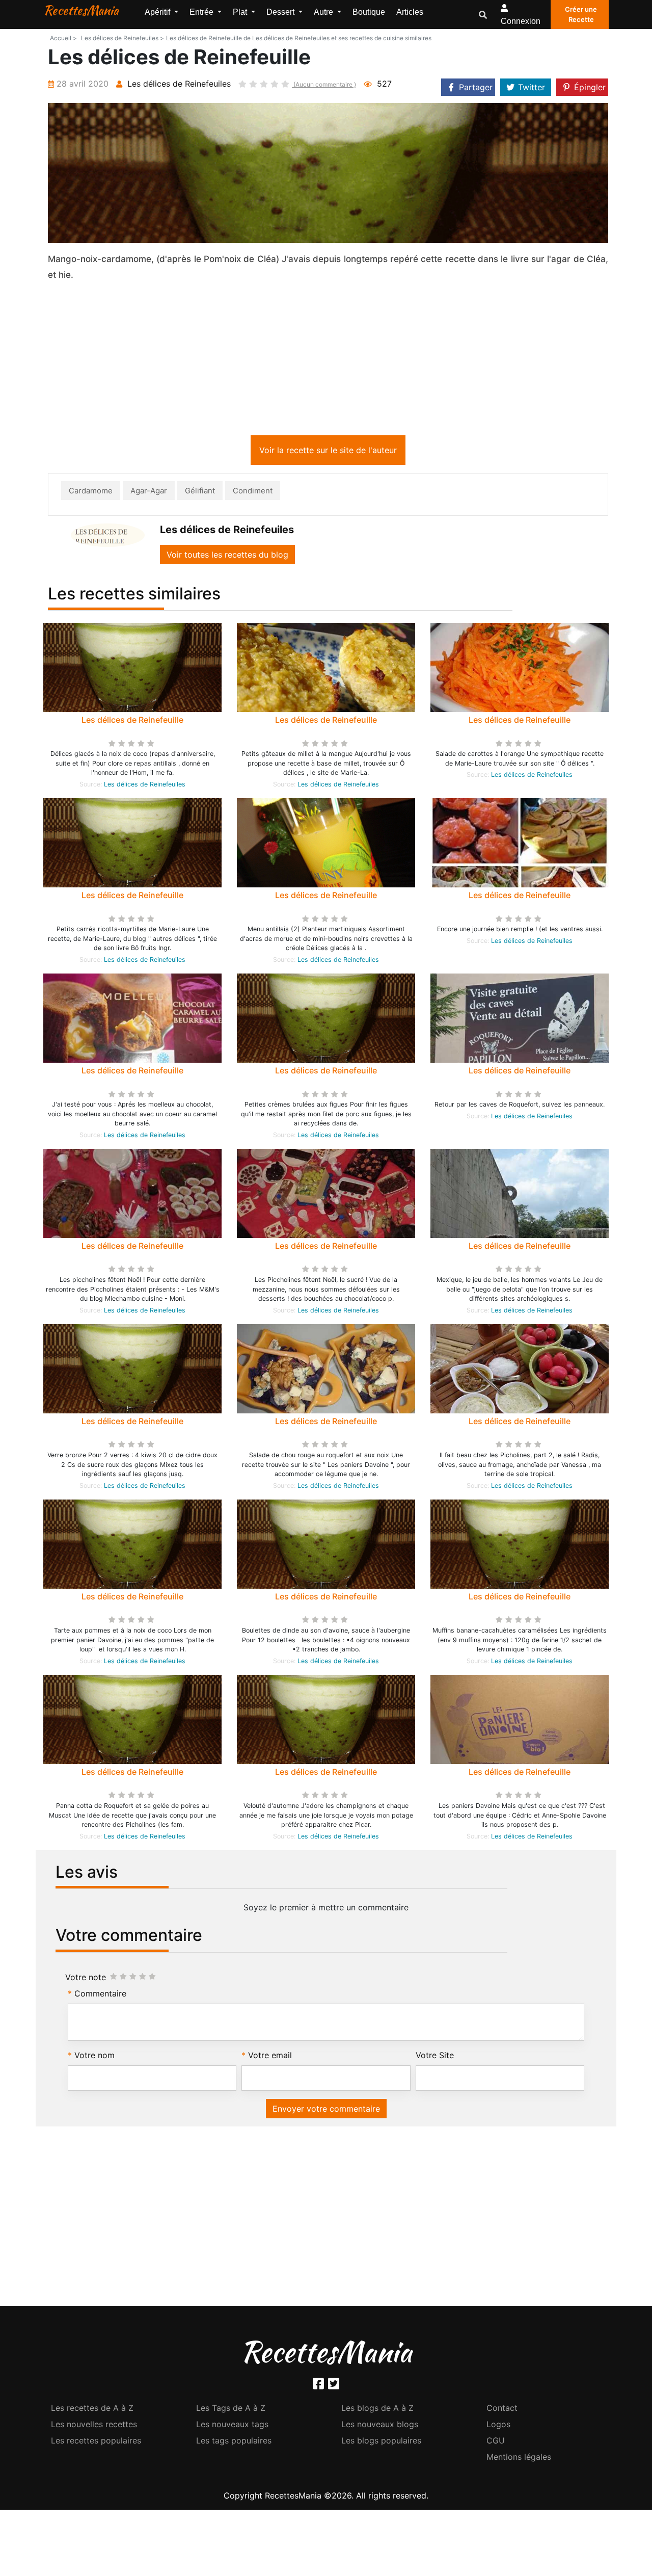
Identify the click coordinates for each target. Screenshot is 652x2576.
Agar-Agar (149, 493)
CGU (496, 2442)
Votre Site (435, 2057)
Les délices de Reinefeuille (132, 722)
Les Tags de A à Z (231, 2410)
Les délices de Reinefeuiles (145, 786)
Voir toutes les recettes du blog (227, 557)
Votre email (270, 2057)
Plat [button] (241, 12)
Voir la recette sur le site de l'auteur (328, 452)
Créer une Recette (581, 14)
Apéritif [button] (158, 12)
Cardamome (91, 493)
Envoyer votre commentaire (326, 2111)
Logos (498, 2426)
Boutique (369, 12)
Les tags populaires (234, 2442)
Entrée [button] (202, 12)
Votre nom (94, 2057)
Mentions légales (519, 2459)
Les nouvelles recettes (94, 2426)
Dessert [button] (281, 12)
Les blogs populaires (381, 2442)
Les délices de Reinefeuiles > (123, 38)
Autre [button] (324, 12)
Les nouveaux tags (232, 2426)
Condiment (253, 493)
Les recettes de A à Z (92, 2410)
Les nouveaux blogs (380, 2426)
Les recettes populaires (96, 2442)
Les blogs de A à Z (377, 2410)
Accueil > (63, 38)
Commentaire (100, 1995)
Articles (410, 12)
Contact (502, 2410)
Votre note (86, 1979)
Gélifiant (200, 493)
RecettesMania (81, 10)
